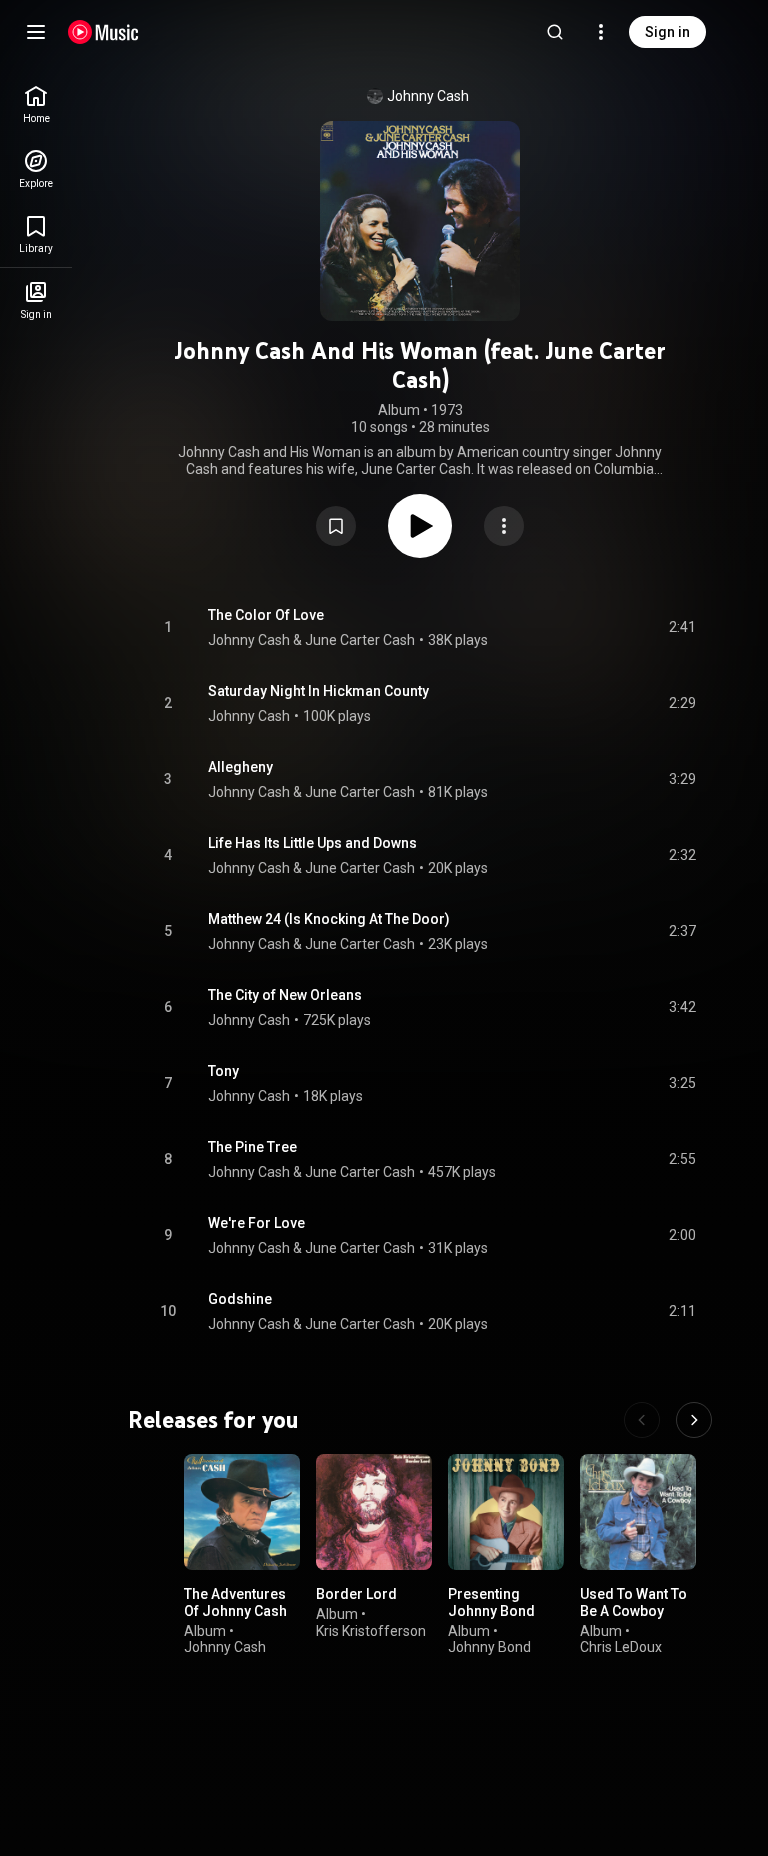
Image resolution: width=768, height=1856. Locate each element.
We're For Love (256, 1223)
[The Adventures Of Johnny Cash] (242, 1512)
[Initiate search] (555, 32)
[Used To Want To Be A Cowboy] (638, 1512)
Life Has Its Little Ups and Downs (312, 843)
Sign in (667, 32)
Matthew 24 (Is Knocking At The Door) (329, 919)
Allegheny (240, 767)
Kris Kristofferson (371, 1630)
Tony (223, 1071)
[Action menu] (504, 526)
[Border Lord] (374, 1512)
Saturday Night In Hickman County (318, 691)
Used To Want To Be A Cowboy (633, 1602)
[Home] (103, 32)
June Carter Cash (360, 640)
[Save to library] (336, 526)
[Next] (694, 1420)
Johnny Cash (428, 96)
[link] (36, 104)
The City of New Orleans (285, 995)
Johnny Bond (489, 1647)
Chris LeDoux (621, 1647)
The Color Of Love (266, 615)
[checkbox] (682, 628)
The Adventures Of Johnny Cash (235, 1602)
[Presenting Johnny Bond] (506, 1512)
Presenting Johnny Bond (491, 1602)
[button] (336, 526)
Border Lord (356, 1594)
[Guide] (36, 32)
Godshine (240, 1299)
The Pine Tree (252, 1147)
